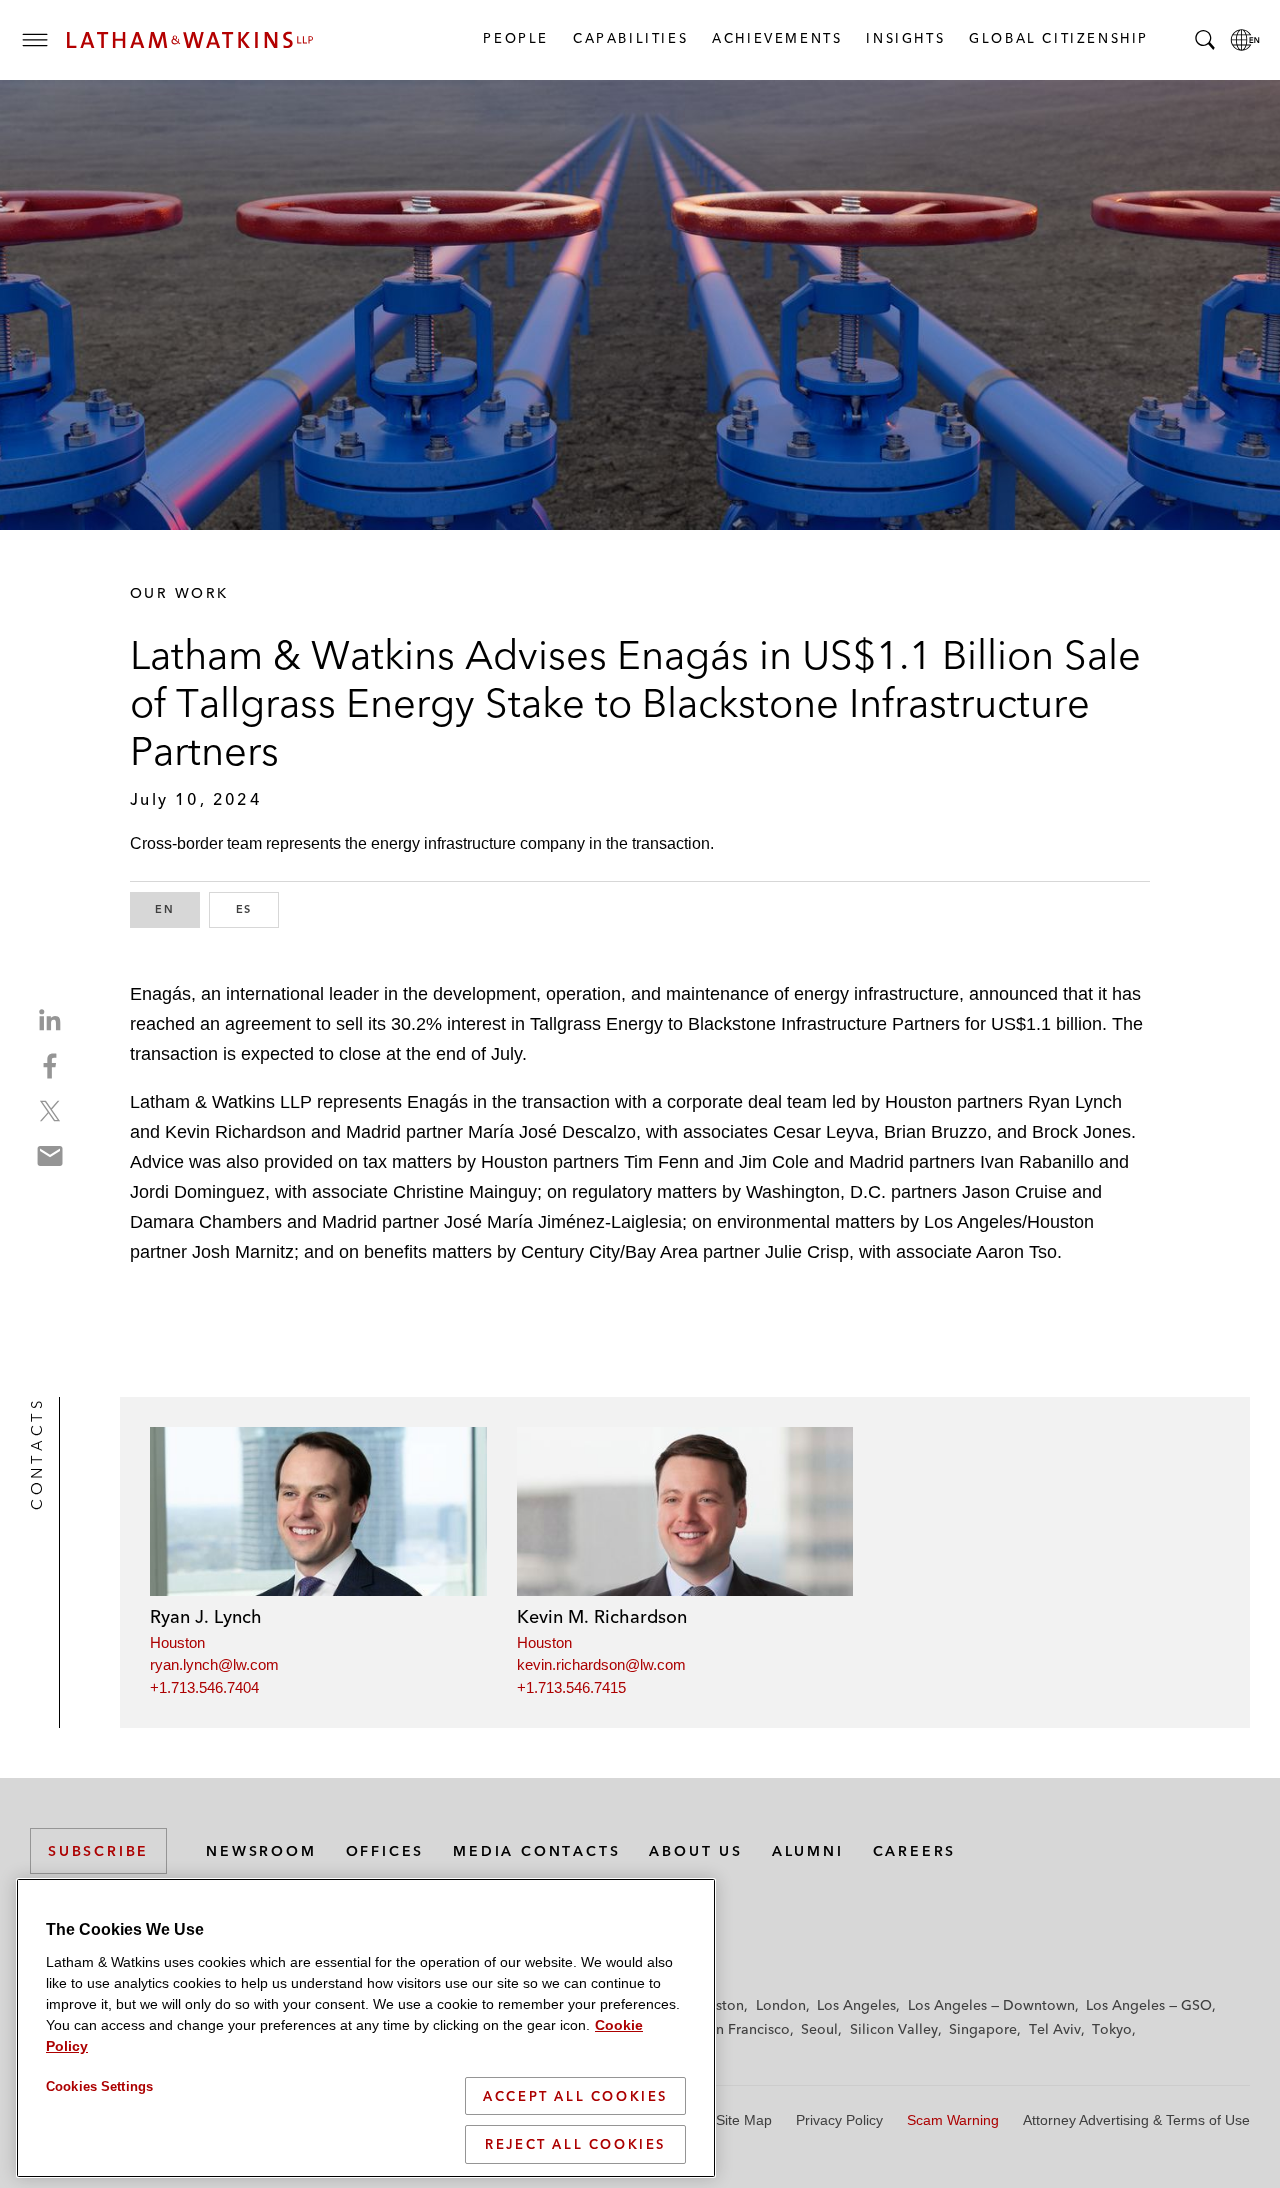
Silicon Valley (894, 2029)
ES (257, 909)
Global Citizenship (1058, 38)
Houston (177, 1642)
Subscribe (98, 1851)
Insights (904, 38)
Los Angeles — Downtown (991, 2005)
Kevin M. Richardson (602, 1616)
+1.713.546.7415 (571, 1687)
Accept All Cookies (575, 2096)
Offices (385, 1851)
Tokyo (1112, 2029)
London (781, 2005)
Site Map (744, 2120)
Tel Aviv (1055, 2029)
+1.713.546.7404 (204, 1687)
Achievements (776, 38)
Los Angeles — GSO (1149, 2005)
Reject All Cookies (575, 2144)
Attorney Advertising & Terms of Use (1136, 2120)
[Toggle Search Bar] (1205, 40)
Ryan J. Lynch (206, 1616)
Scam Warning (953, 2120)
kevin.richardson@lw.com (601, 1664)
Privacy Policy (839, 2120)
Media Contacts (536, 1851)
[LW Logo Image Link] (190, 40)
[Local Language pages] (1245, 40)
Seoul (819, 2029)
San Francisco (745, 2029)
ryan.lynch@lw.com (214, 1664)
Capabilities (629, 38)
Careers (915, 1851)
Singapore (983, 2029)
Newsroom (261, 1851)
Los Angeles (856, 2005)
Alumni (808, 1851)
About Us (695, 1851)
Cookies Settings (99, 2086)
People (515, 38)
